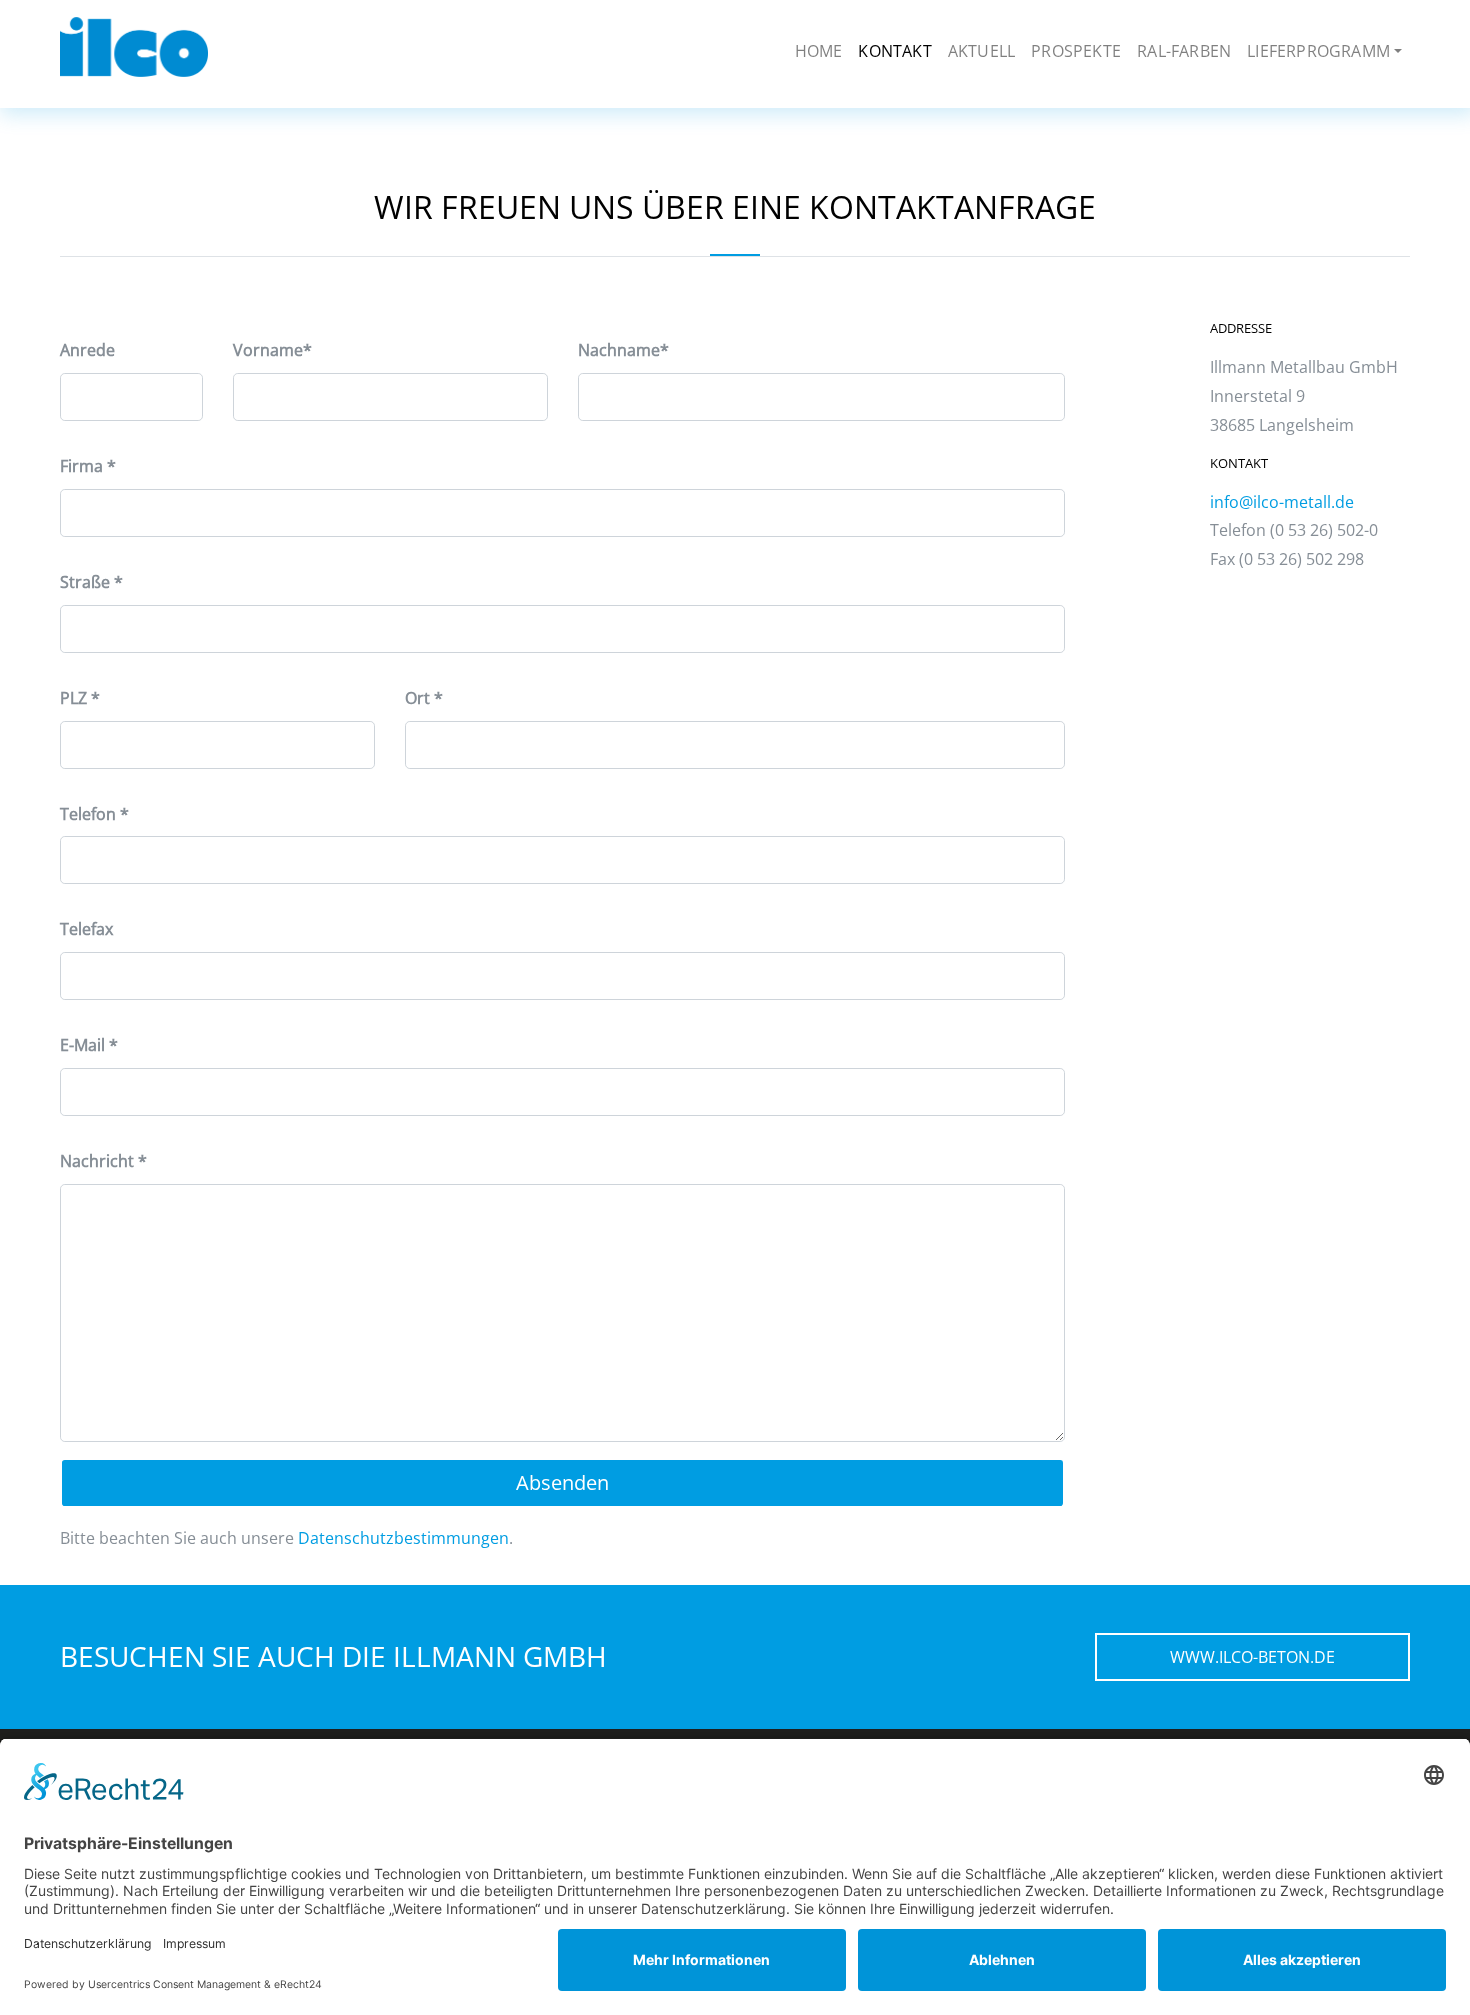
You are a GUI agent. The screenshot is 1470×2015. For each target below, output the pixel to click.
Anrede (87, 350)
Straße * (91, 582)
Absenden (562, 1482)
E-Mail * (89, 1045)
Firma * (88, 466)
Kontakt (894, 51)
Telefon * (94, 814)
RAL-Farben (1184, 51)
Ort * (424, 698)
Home (819, 51)
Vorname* (272, 350)
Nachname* (623, 350)
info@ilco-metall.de (1282, 502)
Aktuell (981, 51)
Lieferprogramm (1318, 51)
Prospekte (1076, 51)
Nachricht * (103, 1161)
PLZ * (80, 698)
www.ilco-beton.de (1252, 1657)
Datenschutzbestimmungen (403, 1538)
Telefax (86, 929)
